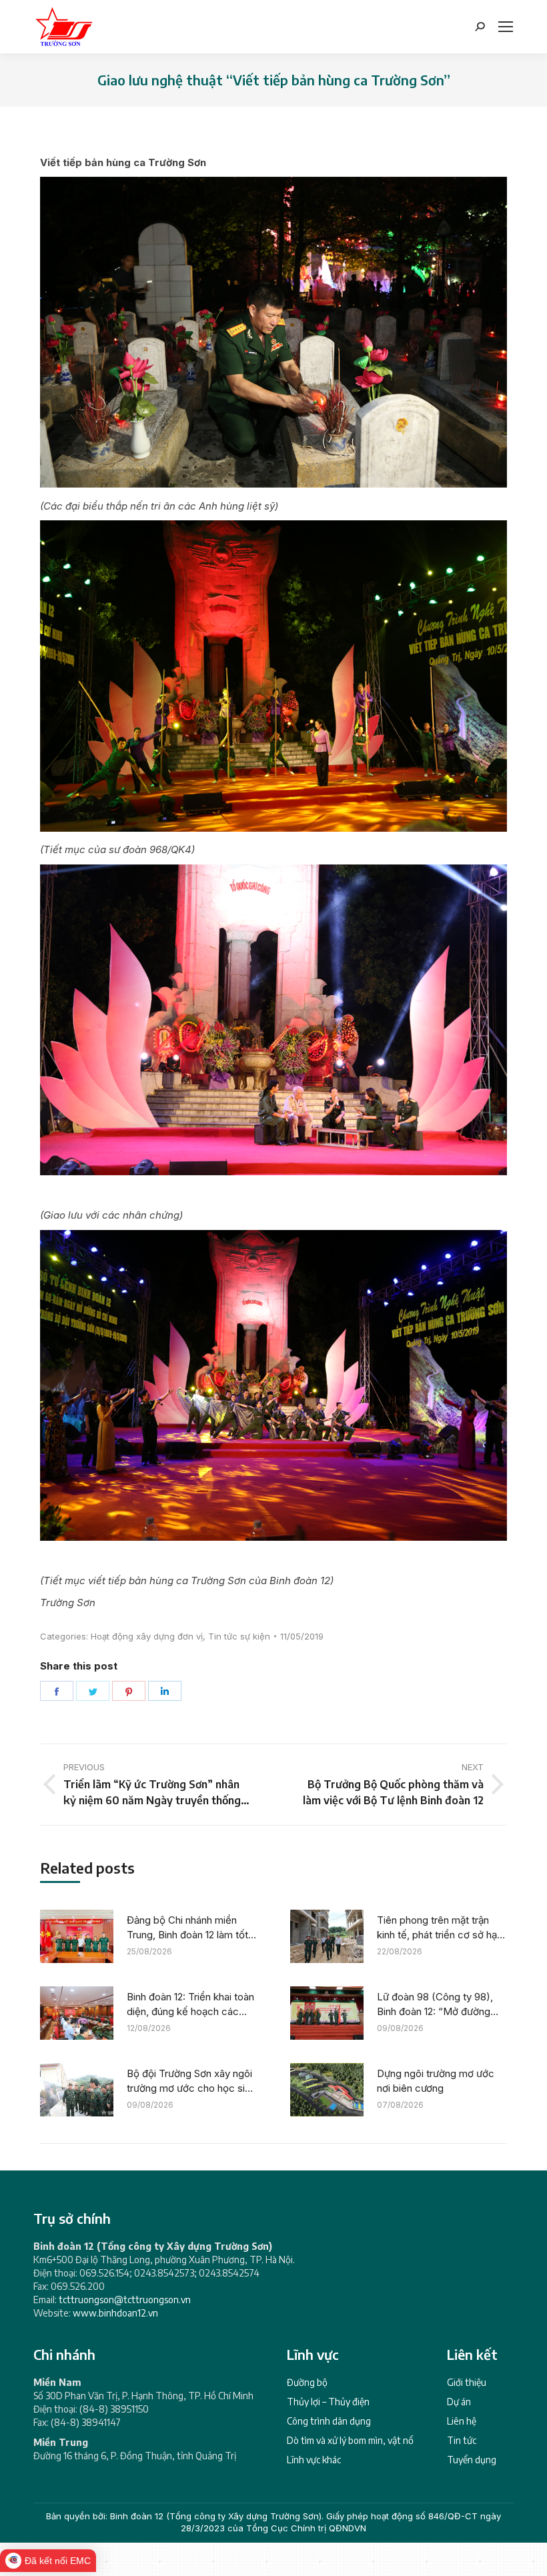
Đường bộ (307, 2382)
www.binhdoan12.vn (115, 2313)
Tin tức (462, 2440)
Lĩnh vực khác (314, 2460)
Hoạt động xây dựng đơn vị (147, 1636)
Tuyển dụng (472, 2460)
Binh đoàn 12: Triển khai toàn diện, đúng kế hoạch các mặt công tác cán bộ (190, 2005)
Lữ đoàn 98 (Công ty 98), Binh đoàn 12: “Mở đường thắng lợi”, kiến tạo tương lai (439, 2005)
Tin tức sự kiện (239, 1636)
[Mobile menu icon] (506, 27)
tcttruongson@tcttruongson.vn (125, 2300)
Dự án (459, 2402)
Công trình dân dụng (329, 2421)
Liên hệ (462, 2421)
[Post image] (77, 1936)
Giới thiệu (467, 2382)
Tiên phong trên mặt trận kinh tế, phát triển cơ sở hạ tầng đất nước (437, 1928)
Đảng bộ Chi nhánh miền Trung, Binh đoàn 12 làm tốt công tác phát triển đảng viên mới (187, 1928)
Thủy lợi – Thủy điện (328, 2402)
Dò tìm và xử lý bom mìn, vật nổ (350, 2440)
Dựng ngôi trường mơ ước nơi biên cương (436, 2081)
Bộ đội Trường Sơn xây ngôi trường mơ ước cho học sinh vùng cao (191, 2082)
